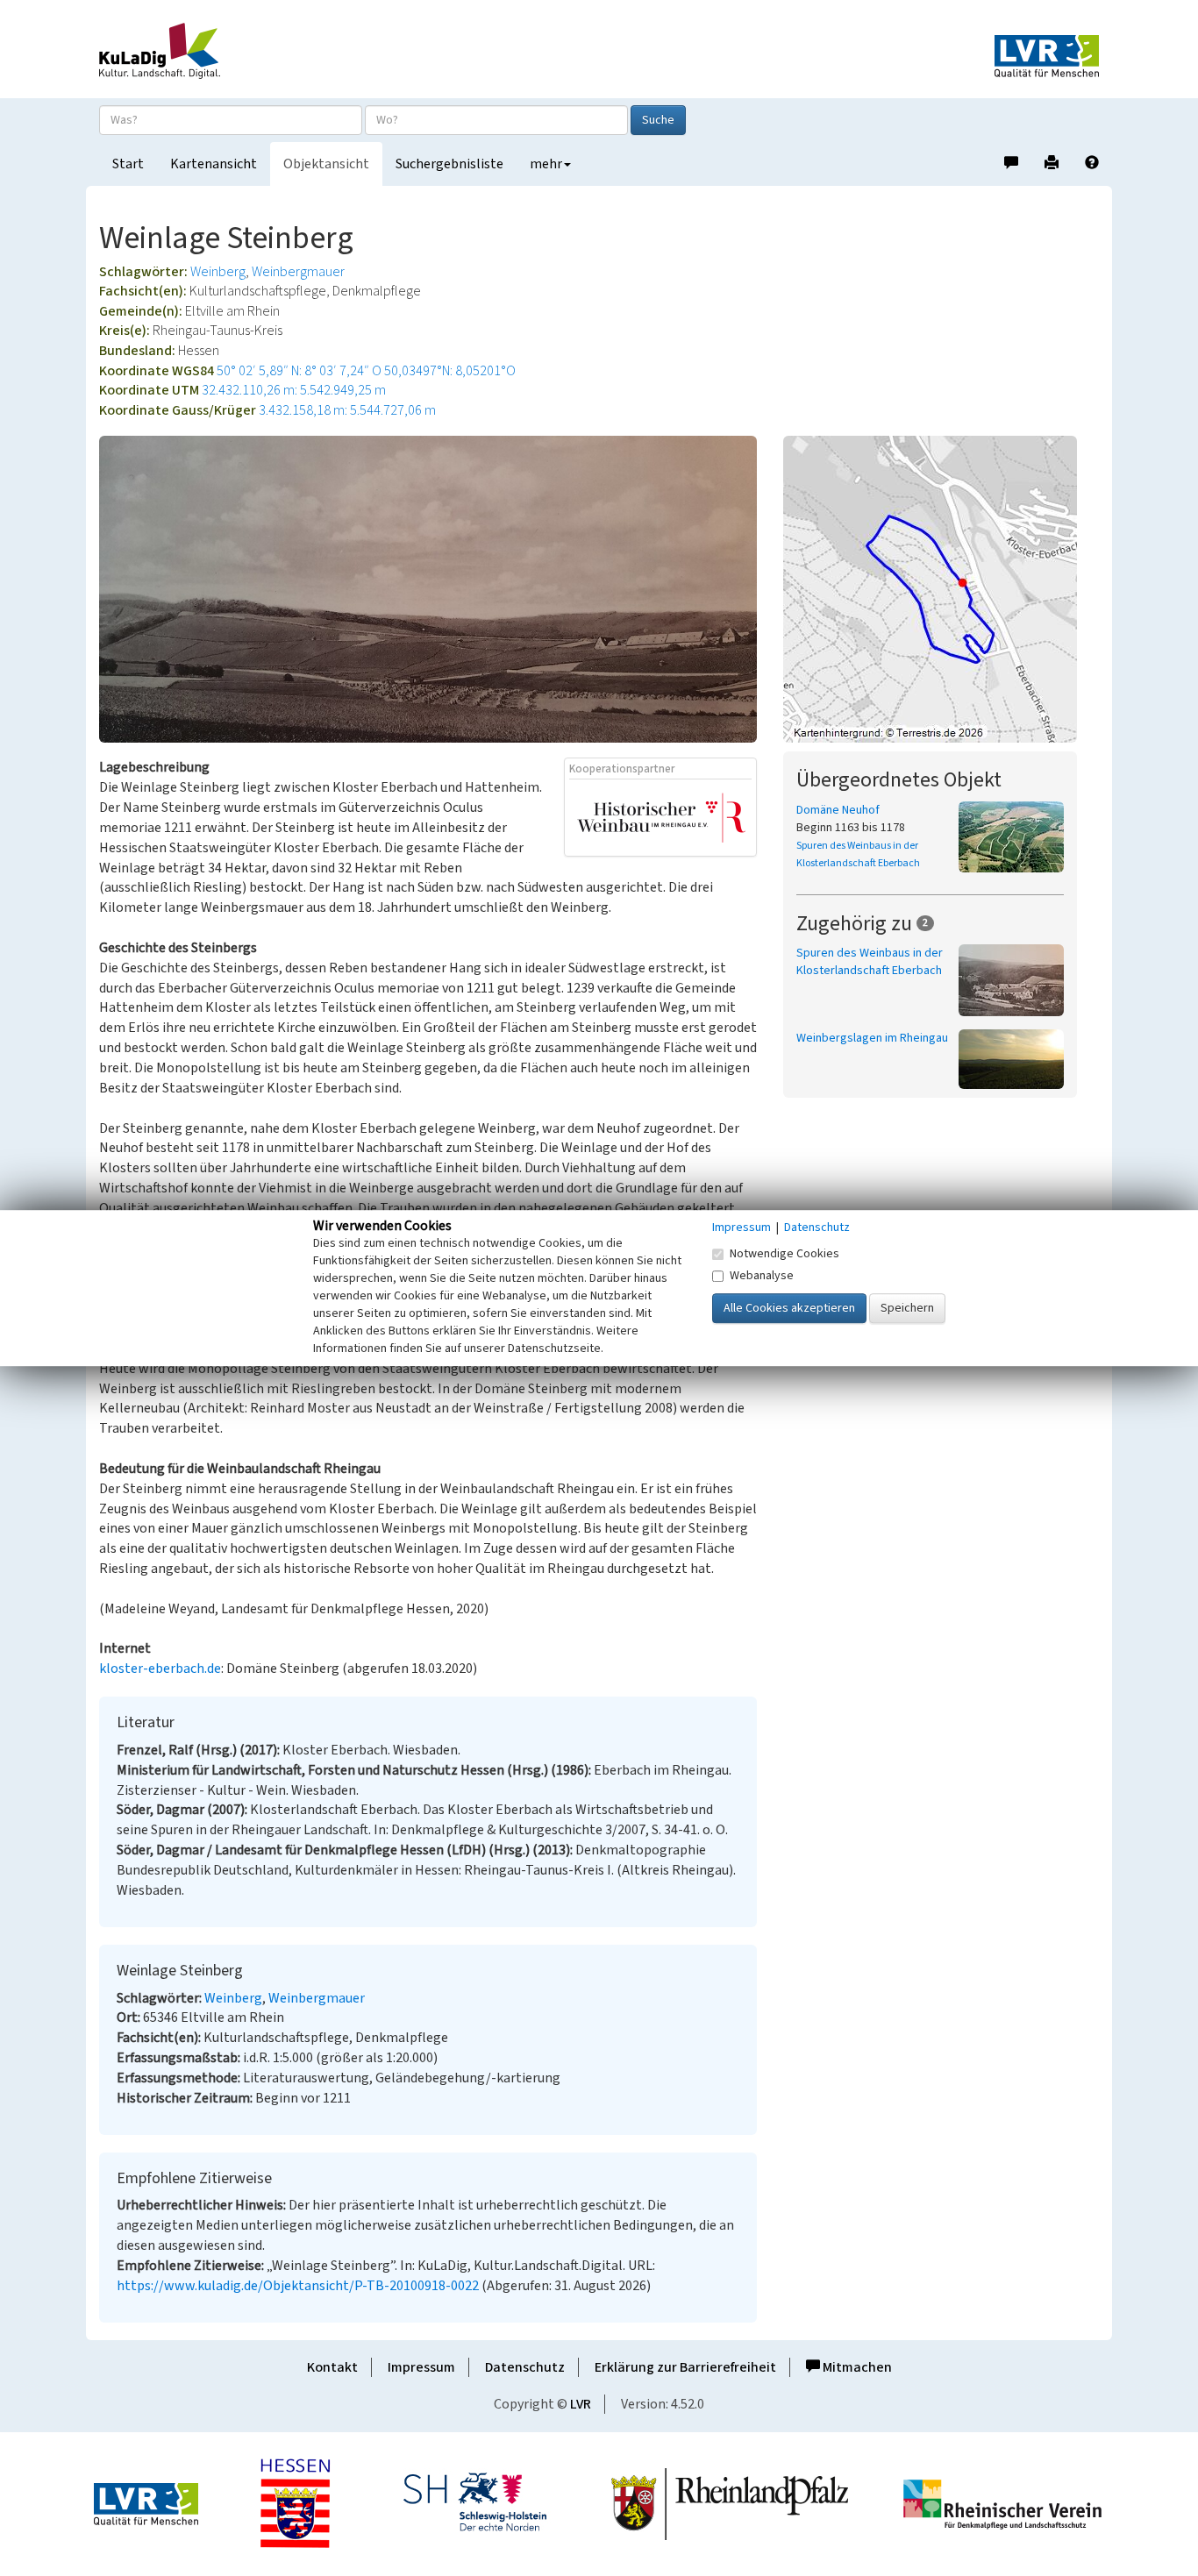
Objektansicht (326, 164)
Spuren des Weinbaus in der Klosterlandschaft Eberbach (870, 962)
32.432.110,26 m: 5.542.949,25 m (294, 390)
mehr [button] (546, 164)
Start (128, 164)
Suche (658, 120)
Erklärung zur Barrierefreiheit (685, 2367)
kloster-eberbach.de (160, 1669)
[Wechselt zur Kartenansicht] (941, 589)
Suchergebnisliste (449, 164)
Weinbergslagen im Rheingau (872, 1038)
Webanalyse (762, 1276)
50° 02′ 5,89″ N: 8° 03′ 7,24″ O (299, 371)
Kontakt (332, 2367)
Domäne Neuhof (838, 810)
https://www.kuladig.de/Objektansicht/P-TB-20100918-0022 (298, 2286)
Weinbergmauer (298, 272)
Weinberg (218, 272)
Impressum (421, 2367)
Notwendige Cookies (784, 1254)
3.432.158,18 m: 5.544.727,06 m (347, 410)
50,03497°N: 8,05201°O (450, 371)
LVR (581, 2404)
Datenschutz (525, 2367)
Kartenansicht (214, 164)
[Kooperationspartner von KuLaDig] (661, 817)
